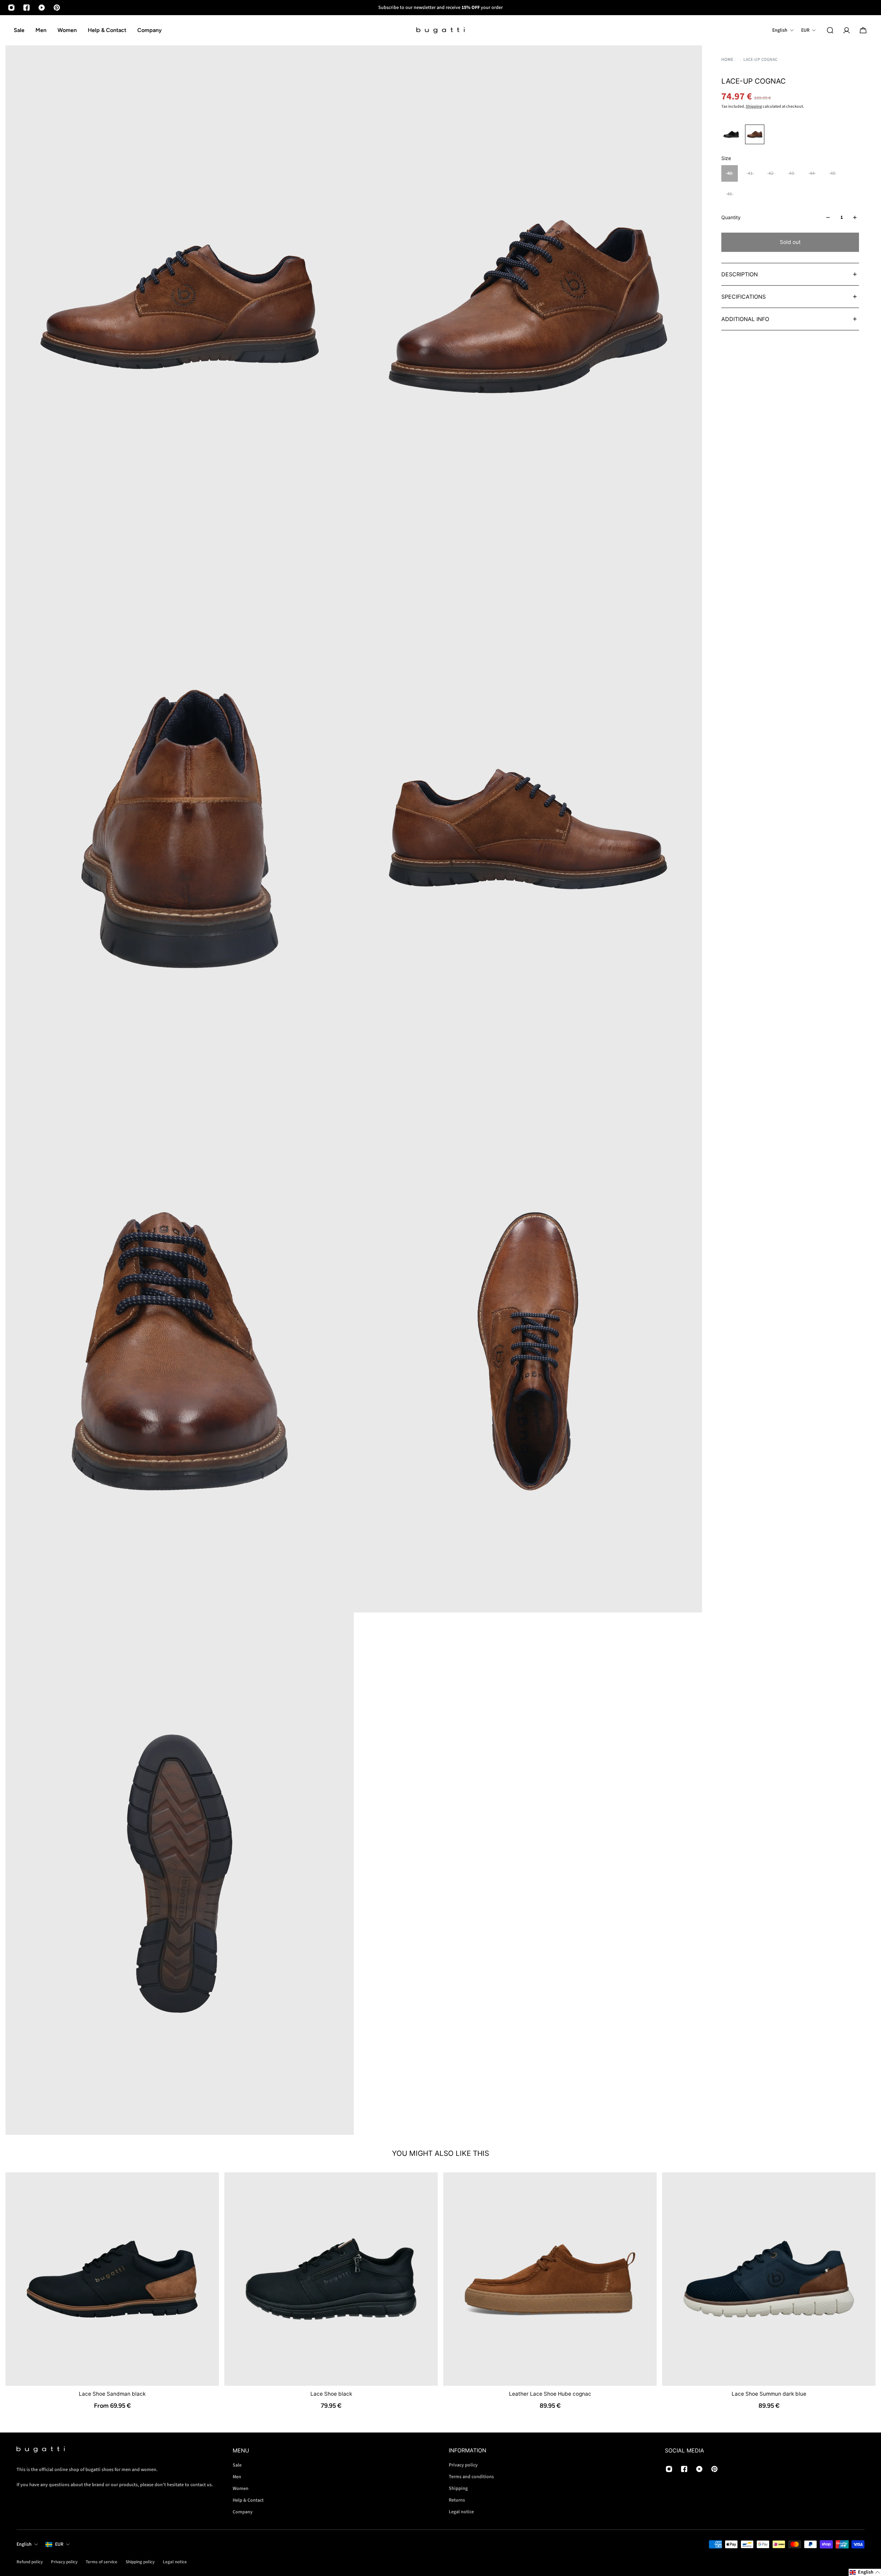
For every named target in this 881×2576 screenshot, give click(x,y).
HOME (727, 59)
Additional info (745, 319)
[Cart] (863, 30)
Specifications (744, 297)
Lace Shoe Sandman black (112, 2394)
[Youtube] (42, 8)
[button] (865, 2572)
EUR (59, 2544)
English (24, 2544)
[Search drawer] (830, 30)
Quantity (731, 217)
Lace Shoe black (331, 2394)
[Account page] (847, 30)
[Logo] (440, 30)
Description (740, 274)
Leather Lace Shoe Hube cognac (550, 2394)
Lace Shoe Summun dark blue (769, 2394)
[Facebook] (26, 8)
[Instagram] (11, 8)
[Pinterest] (57, 8)
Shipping (754, 107)
